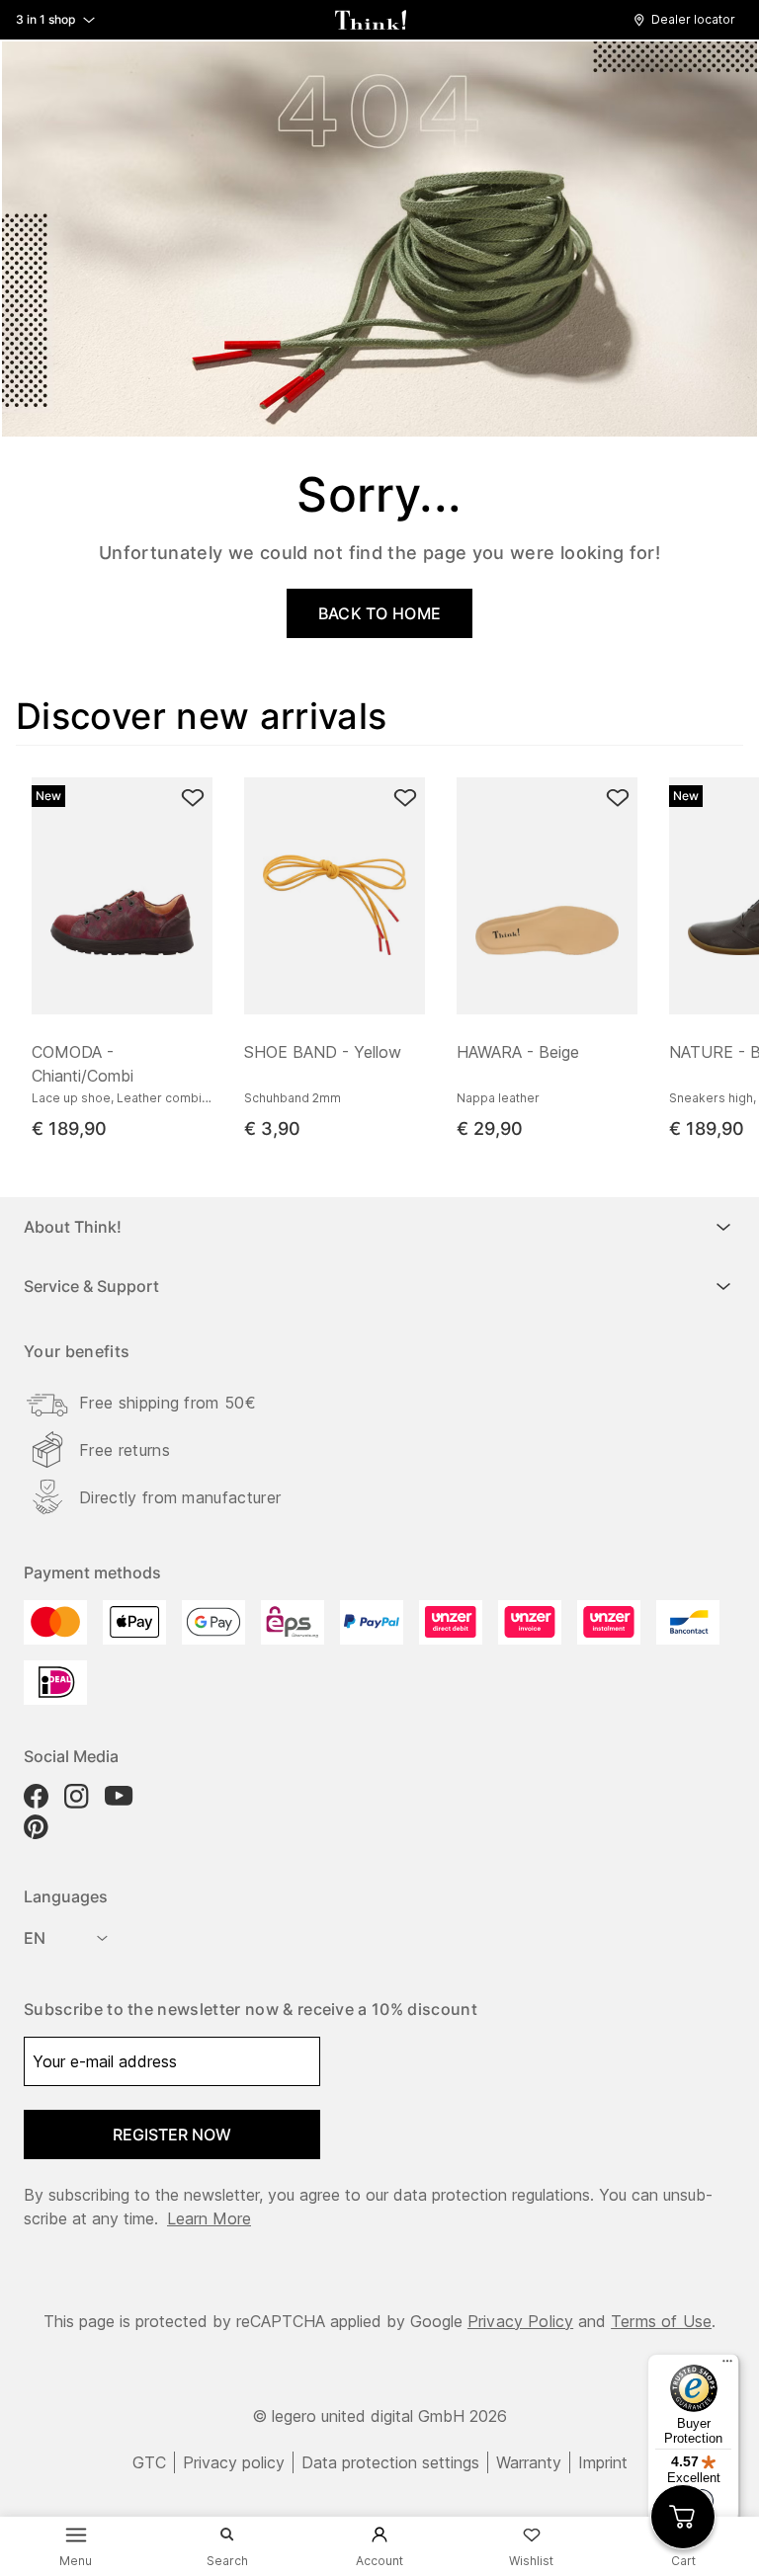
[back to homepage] (371, 20)
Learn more (209, 2218)
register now (172, 2134)
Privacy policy (234, 2462)
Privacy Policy (520, 2321)
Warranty (529, 2462)
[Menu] (727, 2366)
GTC (149, 2462)
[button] (689, 20)
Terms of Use (661, 2321)
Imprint (603, 2462)
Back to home (380, 613)
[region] (387, 952)
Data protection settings (390, 2462)
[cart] (683, 2517)
